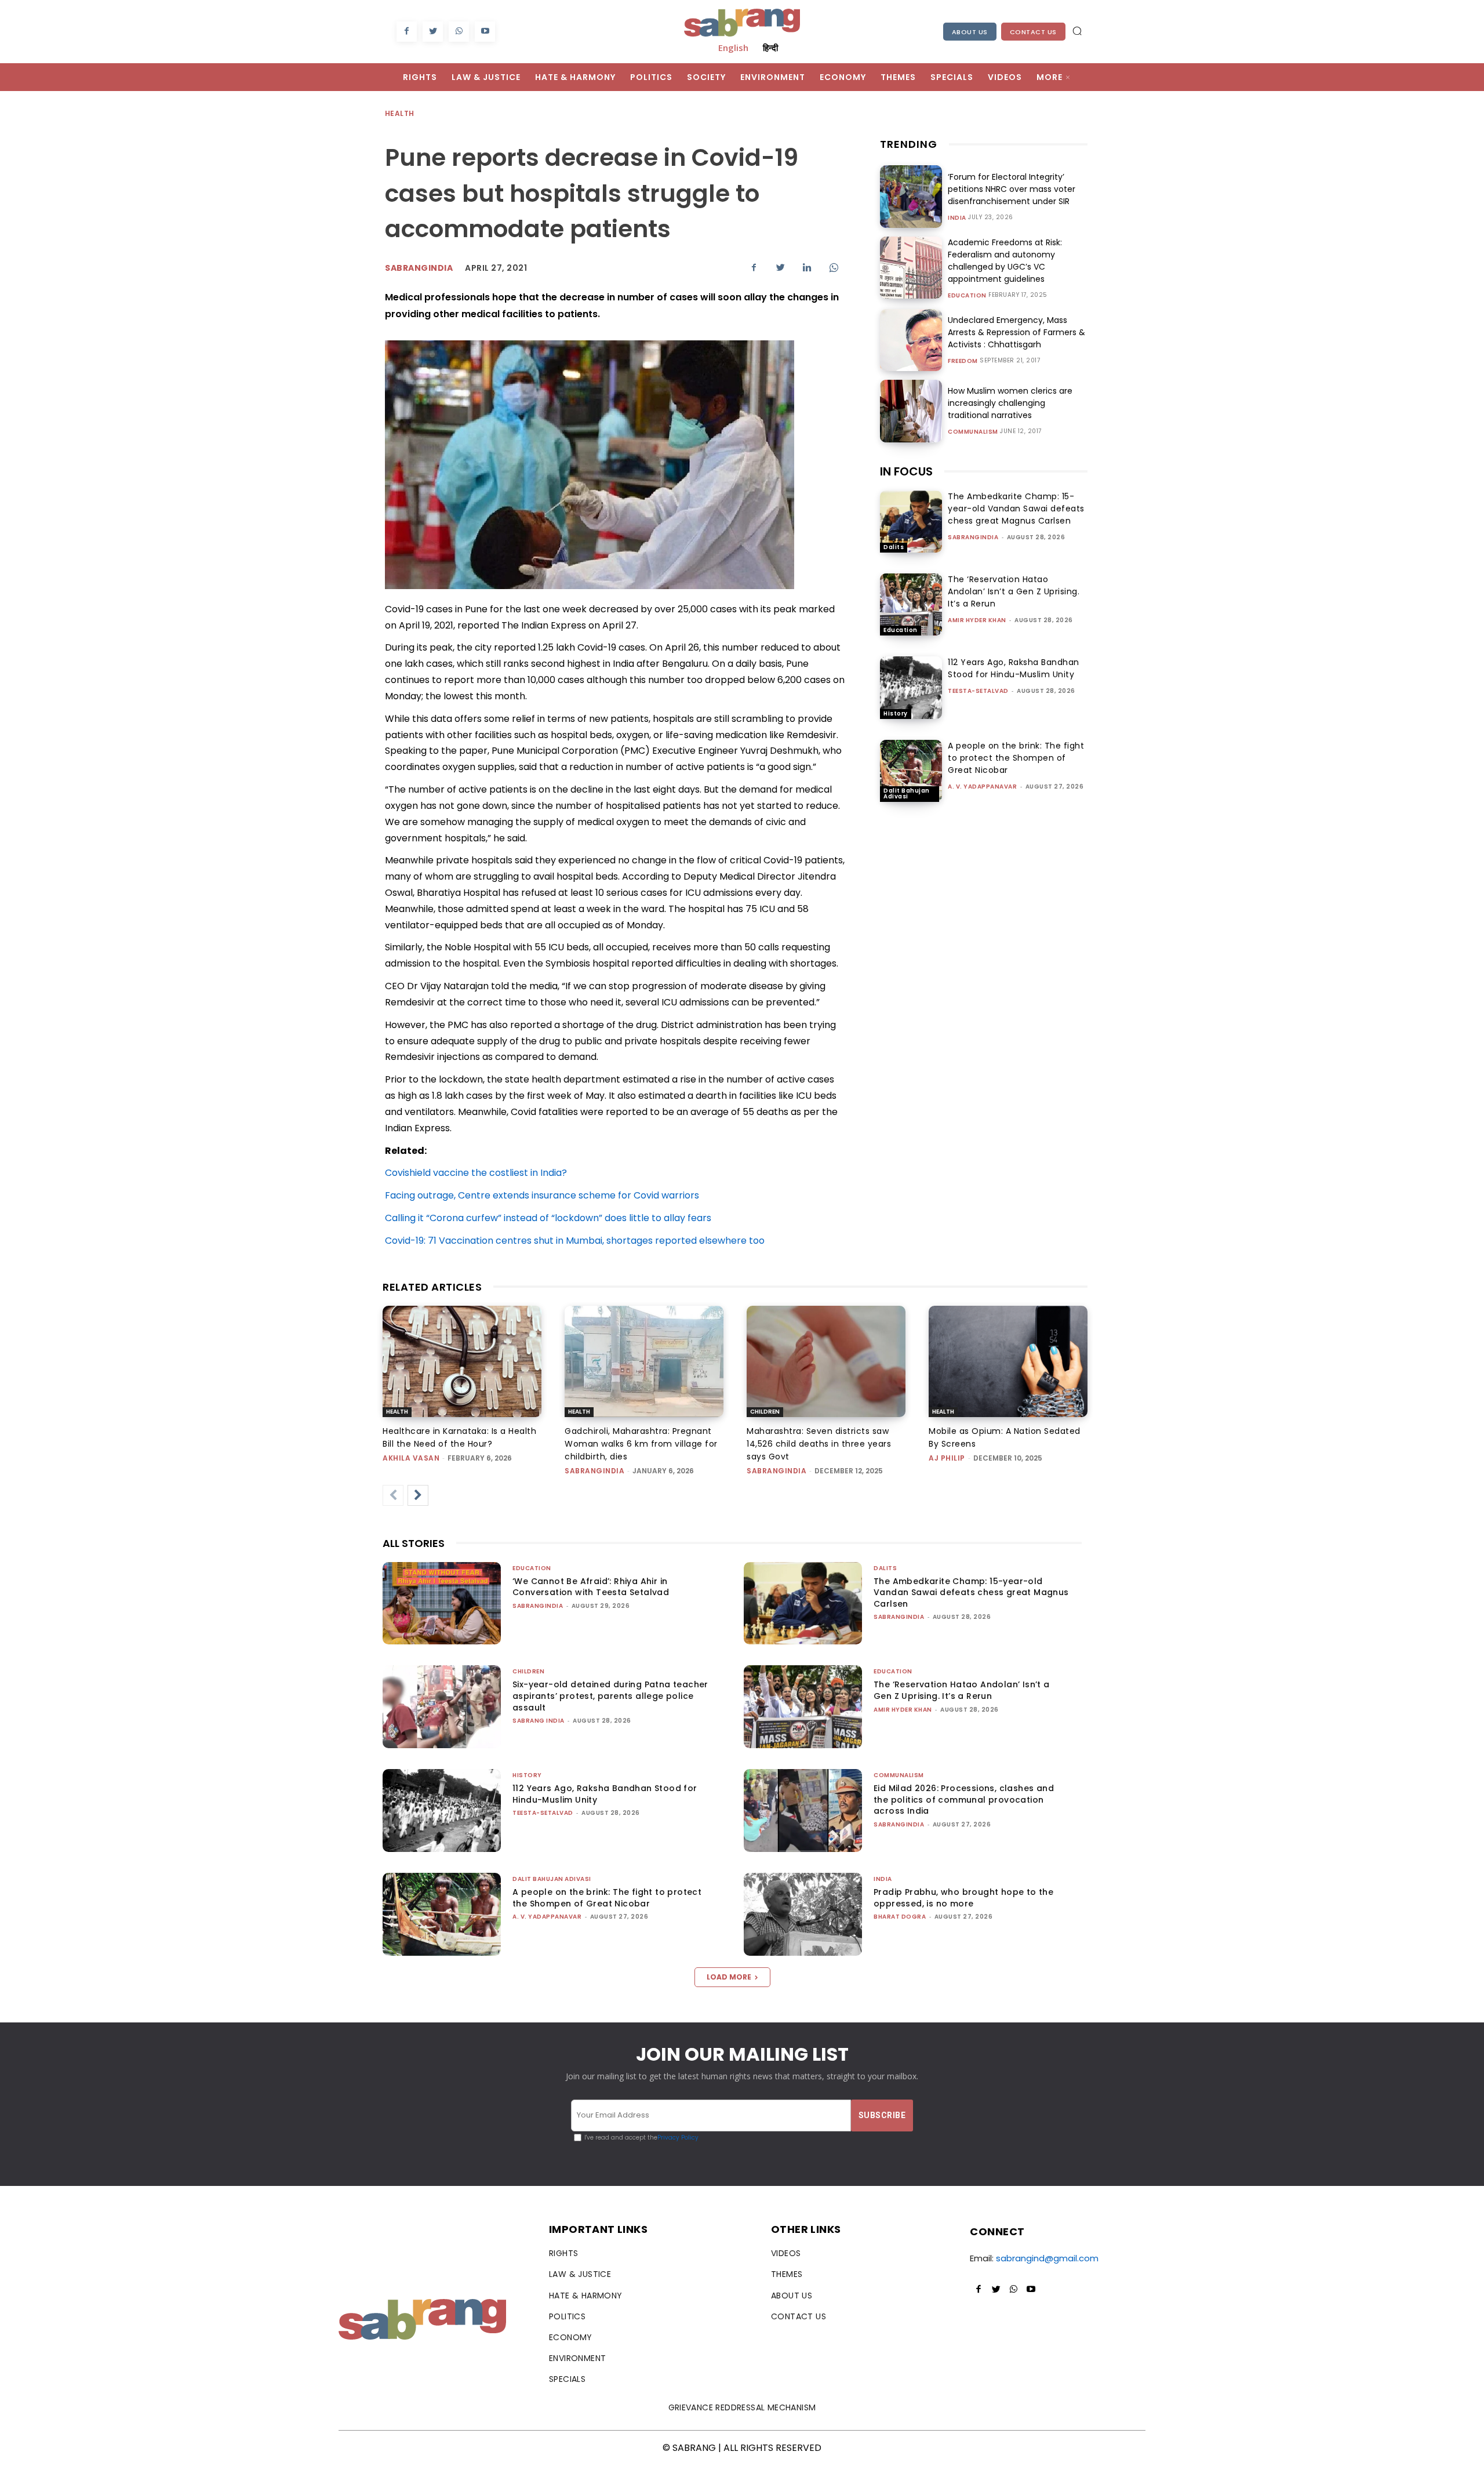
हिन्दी (770, 48)
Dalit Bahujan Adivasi (907, 793)
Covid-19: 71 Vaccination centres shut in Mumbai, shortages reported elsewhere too (575, 1241)
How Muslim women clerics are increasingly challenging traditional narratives (1010, 403)
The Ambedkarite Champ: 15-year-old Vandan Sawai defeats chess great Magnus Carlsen (1016, 509)
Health (399, 113)
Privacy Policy (678, 2138)
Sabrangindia (419, 268)
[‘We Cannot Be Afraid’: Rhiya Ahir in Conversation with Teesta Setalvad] (442, 1604)
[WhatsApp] (459, 32)
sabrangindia (973, 537)
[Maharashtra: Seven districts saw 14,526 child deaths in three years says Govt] (826, 1361)
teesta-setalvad (978, 691)
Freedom (963, 361)
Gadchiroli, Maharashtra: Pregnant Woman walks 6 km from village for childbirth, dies (641, 1444)
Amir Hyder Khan (977, 620)
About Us (970, 32)
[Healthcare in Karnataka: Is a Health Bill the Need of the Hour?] (462, 1361)
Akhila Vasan (411, 1458)
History (896, 713)
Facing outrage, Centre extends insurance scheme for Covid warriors (542, 1195)
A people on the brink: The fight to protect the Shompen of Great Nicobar (1016, 758)
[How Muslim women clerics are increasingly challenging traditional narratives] (911, 411)
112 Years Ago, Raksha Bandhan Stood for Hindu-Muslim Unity (1014, 668)
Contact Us (1033, 32)
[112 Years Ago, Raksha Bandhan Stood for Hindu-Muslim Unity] (911, 687)
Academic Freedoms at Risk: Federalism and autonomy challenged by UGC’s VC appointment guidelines (1005, 261)
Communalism (973, 432)
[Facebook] (407, 32)
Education (967, 296)
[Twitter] (433, 32)
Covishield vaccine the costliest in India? (476, 1173)
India (957, 218)
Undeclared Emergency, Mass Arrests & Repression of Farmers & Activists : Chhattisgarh (1016, 332)
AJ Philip (947, 1458)
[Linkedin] (807, 267)
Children (765, 1412)
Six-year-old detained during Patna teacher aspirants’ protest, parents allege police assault (610, 1696)
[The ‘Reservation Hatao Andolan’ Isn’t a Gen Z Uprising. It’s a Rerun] (911, 604)
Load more (729, 1977)
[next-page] (418, 1495)
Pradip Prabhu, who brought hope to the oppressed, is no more (963, 1898)
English (733, 48)
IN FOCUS (906, 471)
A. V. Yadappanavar (982, 787)
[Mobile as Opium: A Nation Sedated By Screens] (1008, 1361)
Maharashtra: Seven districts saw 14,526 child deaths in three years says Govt (819, 1444)
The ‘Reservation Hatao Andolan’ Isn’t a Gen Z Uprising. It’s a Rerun (1014, 591)
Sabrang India (539, 1721)
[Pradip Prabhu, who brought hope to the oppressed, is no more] (803, 1914)
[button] (1077, 31)
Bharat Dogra (900, 1917)
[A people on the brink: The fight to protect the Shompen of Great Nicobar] (911, 771)
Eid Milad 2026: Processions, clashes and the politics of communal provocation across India (964, 1799)
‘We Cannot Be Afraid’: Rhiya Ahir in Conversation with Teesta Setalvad (591, 1587)
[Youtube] (485, 32)
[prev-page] (393, 1495)
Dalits (894, 547)
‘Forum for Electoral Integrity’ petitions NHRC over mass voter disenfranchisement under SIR (1012, 189)
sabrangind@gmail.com (1047, 2258)
